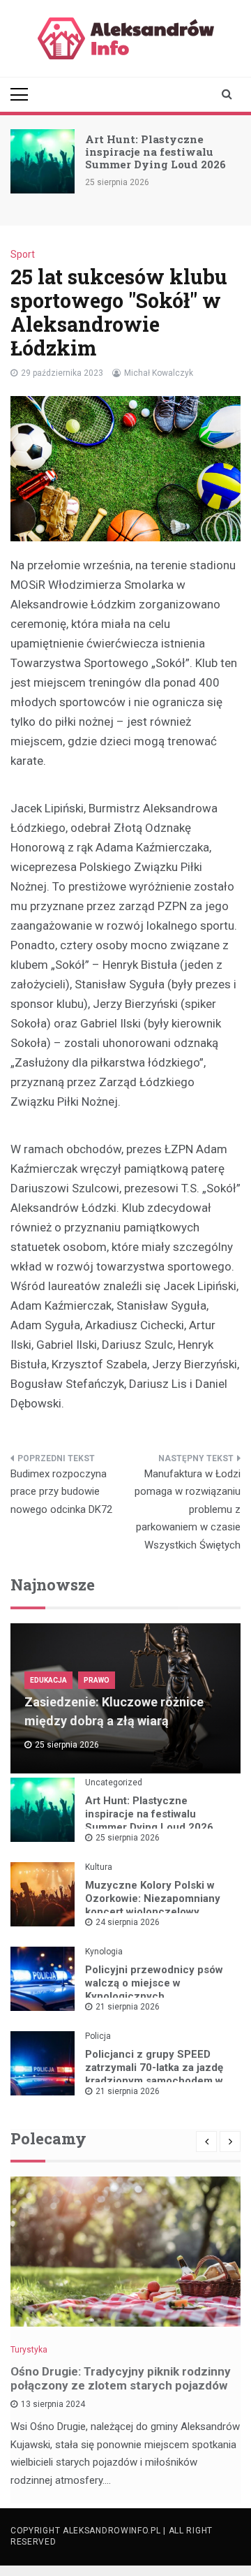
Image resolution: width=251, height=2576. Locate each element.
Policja (98, 2036)
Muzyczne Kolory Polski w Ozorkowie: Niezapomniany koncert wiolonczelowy (153, 1898)
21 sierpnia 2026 (128, 2007)
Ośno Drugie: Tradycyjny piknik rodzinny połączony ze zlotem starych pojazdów (121, 2378)
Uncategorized (114, 1783)
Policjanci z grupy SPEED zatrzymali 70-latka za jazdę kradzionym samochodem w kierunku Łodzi (154, 2074)
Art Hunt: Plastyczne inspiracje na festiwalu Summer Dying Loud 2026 (155, 152)
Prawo (97, 1680)
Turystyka (29, 2350)
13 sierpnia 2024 (53, 2404)
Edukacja (48, 1680)
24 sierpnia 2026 (128, 1922)
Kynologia (104, 1952)
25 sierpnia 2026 (128, 1838)
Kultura (99, 1867)
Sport (23, 254)
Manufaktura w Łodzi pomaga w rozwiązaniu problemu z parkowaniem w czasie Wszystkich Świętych (188, 1509)
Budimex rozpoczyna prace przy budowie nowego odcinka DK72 (61, 1492)
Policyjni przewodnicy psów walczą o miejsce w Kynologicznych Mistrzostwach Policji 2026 (154, 1990)
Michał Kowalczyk (159, 373)
